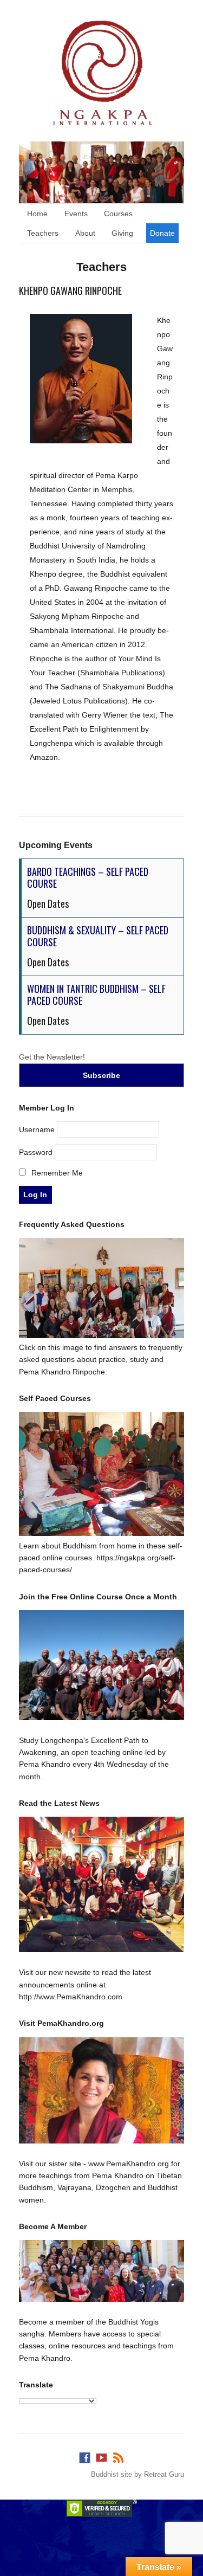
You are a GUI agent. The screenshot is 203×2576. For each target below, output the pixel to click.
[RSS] (118, 2455)
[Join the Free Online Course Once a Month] (101, 1665)
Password (36, 1152)
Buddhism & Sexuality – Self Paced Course (98, 936)
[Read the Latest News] (101, 1884)
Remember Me (56, 1173)
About (85, 233)
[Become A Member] (101, 2271)
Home (37, 214)
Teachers (43, 233)
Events (76, 214)
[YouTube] (102, 2455)
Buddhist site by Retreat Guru (137, 2474)
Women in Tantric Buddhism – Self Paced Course (96, 995)
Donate (162, 233)
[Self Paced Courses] (101, 1533)
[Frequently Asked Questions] (101, 1335)
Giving (122, 233)
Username (37, 1129)
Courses (118, 214)
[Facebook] (85, 2455)
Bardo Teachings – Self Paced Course (88, 877)
